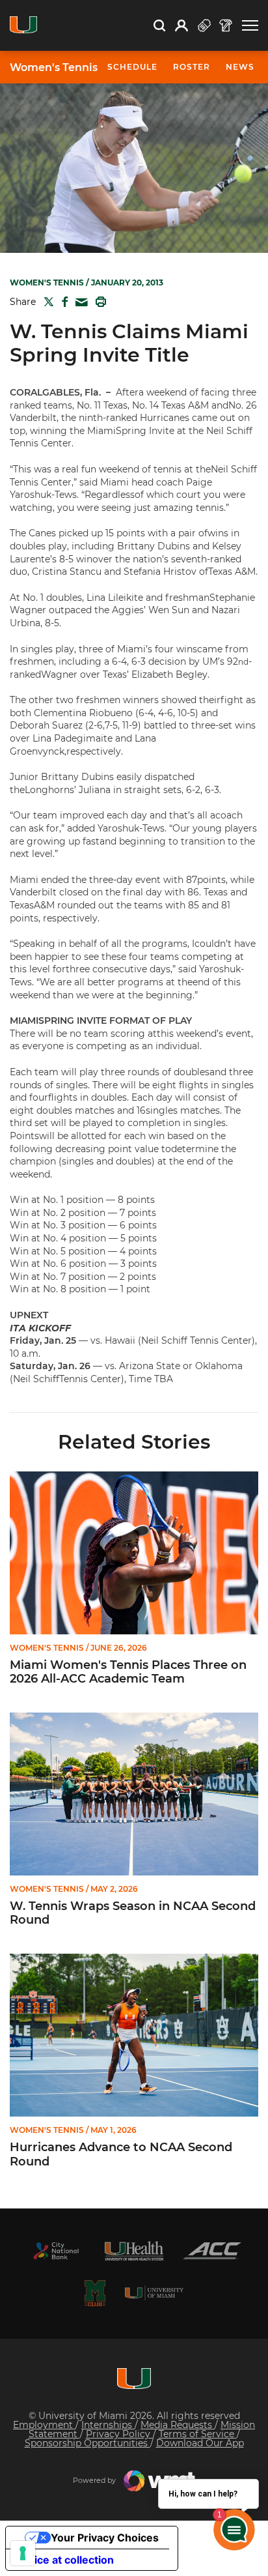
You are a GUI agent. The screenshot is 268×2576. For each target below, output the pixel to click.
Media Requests (178, 2425)
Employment (44, 2425)
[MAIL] (79, 303)
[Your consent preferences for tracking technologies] (23, 2553)
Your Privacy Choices (105, 2538)
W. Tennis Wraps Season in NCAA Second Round (133, 1914)
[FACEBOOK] (62, 302)
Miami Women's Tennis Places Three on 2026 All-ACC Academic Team (128, 1672)
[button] (250, 26)
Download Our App (200, 2443)
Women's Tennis (54, 68)
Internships (108, 2425)
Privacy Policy (119, 2434)
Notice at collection (65, 2560)
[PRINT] (98, 302)
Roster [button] (192, 67)
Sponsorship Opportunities (87, 2443)
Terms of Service (198, 2434)
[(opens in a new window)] (56, 2251)
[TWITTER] (46, 302)
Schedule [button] (132, 67)
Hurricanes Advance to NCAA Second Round (121, 2155)
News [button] (240, 67)
